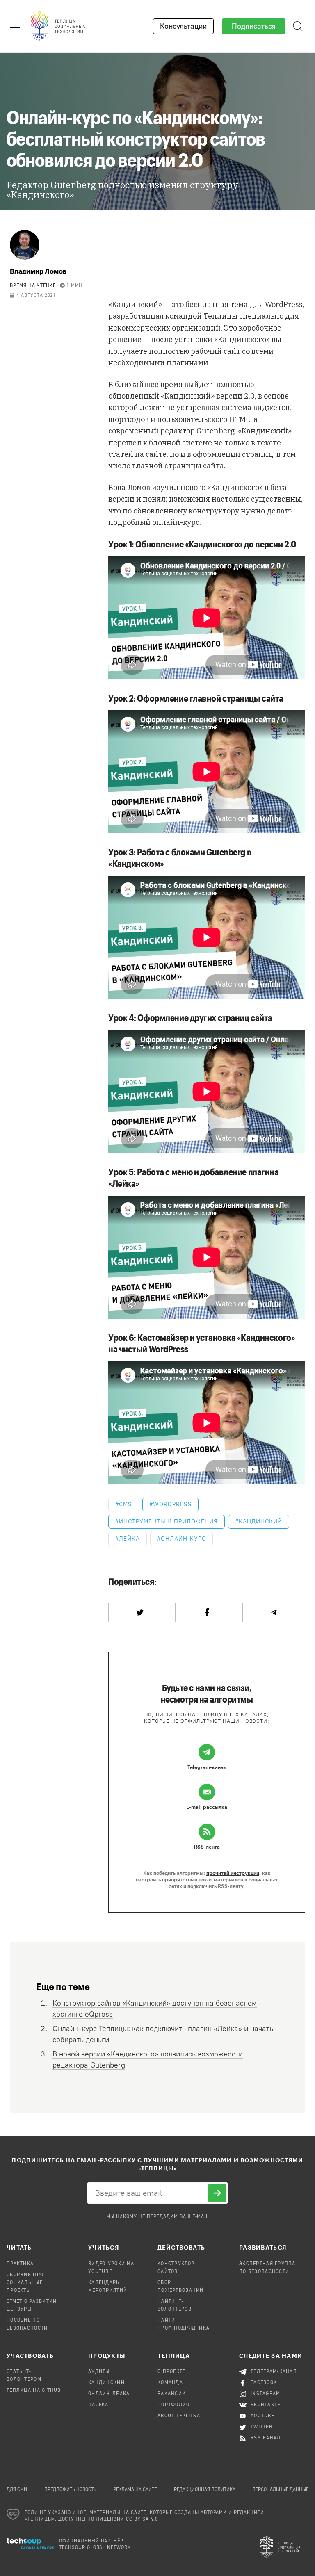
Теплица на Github (34, 2391)
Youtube (262, 2416)
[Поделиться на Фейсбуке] (207, 1612)
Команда (170, 2383)
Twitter (261, 2427)
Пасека (98, 2405)
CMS (126, 1504)
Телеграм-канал (274, 2372)
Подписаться (254, 26)
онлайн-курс (184, 1539)
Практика (20, 2264)
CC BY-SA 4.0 (142, 2519)
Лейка (129, 1539)
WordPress (172, 1504)
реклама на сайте (135, 2490)
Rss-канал (266, 2438)
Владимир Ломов (38, 271)
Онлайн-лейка (109, 2394)
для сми (17, 2490)
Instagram (266, 2394)
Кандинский (135, 304)
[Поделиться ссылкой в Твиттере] (140, 1612)
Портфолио (174, 2405)
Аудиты (99, 2372)
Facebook (264, 2383)
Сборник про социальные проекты (25, 2283)
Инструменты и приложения (168, 1522)
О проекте (172, 2372)
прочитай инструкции (233, 1873)
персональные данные (280, 2490)
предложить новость (70, 2490)
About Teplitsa (179, 2416)
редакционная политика (205, 2490)
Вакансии (172, 2394)
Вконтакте (266, 2405)
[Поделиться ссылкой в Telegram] (274, 1612)
